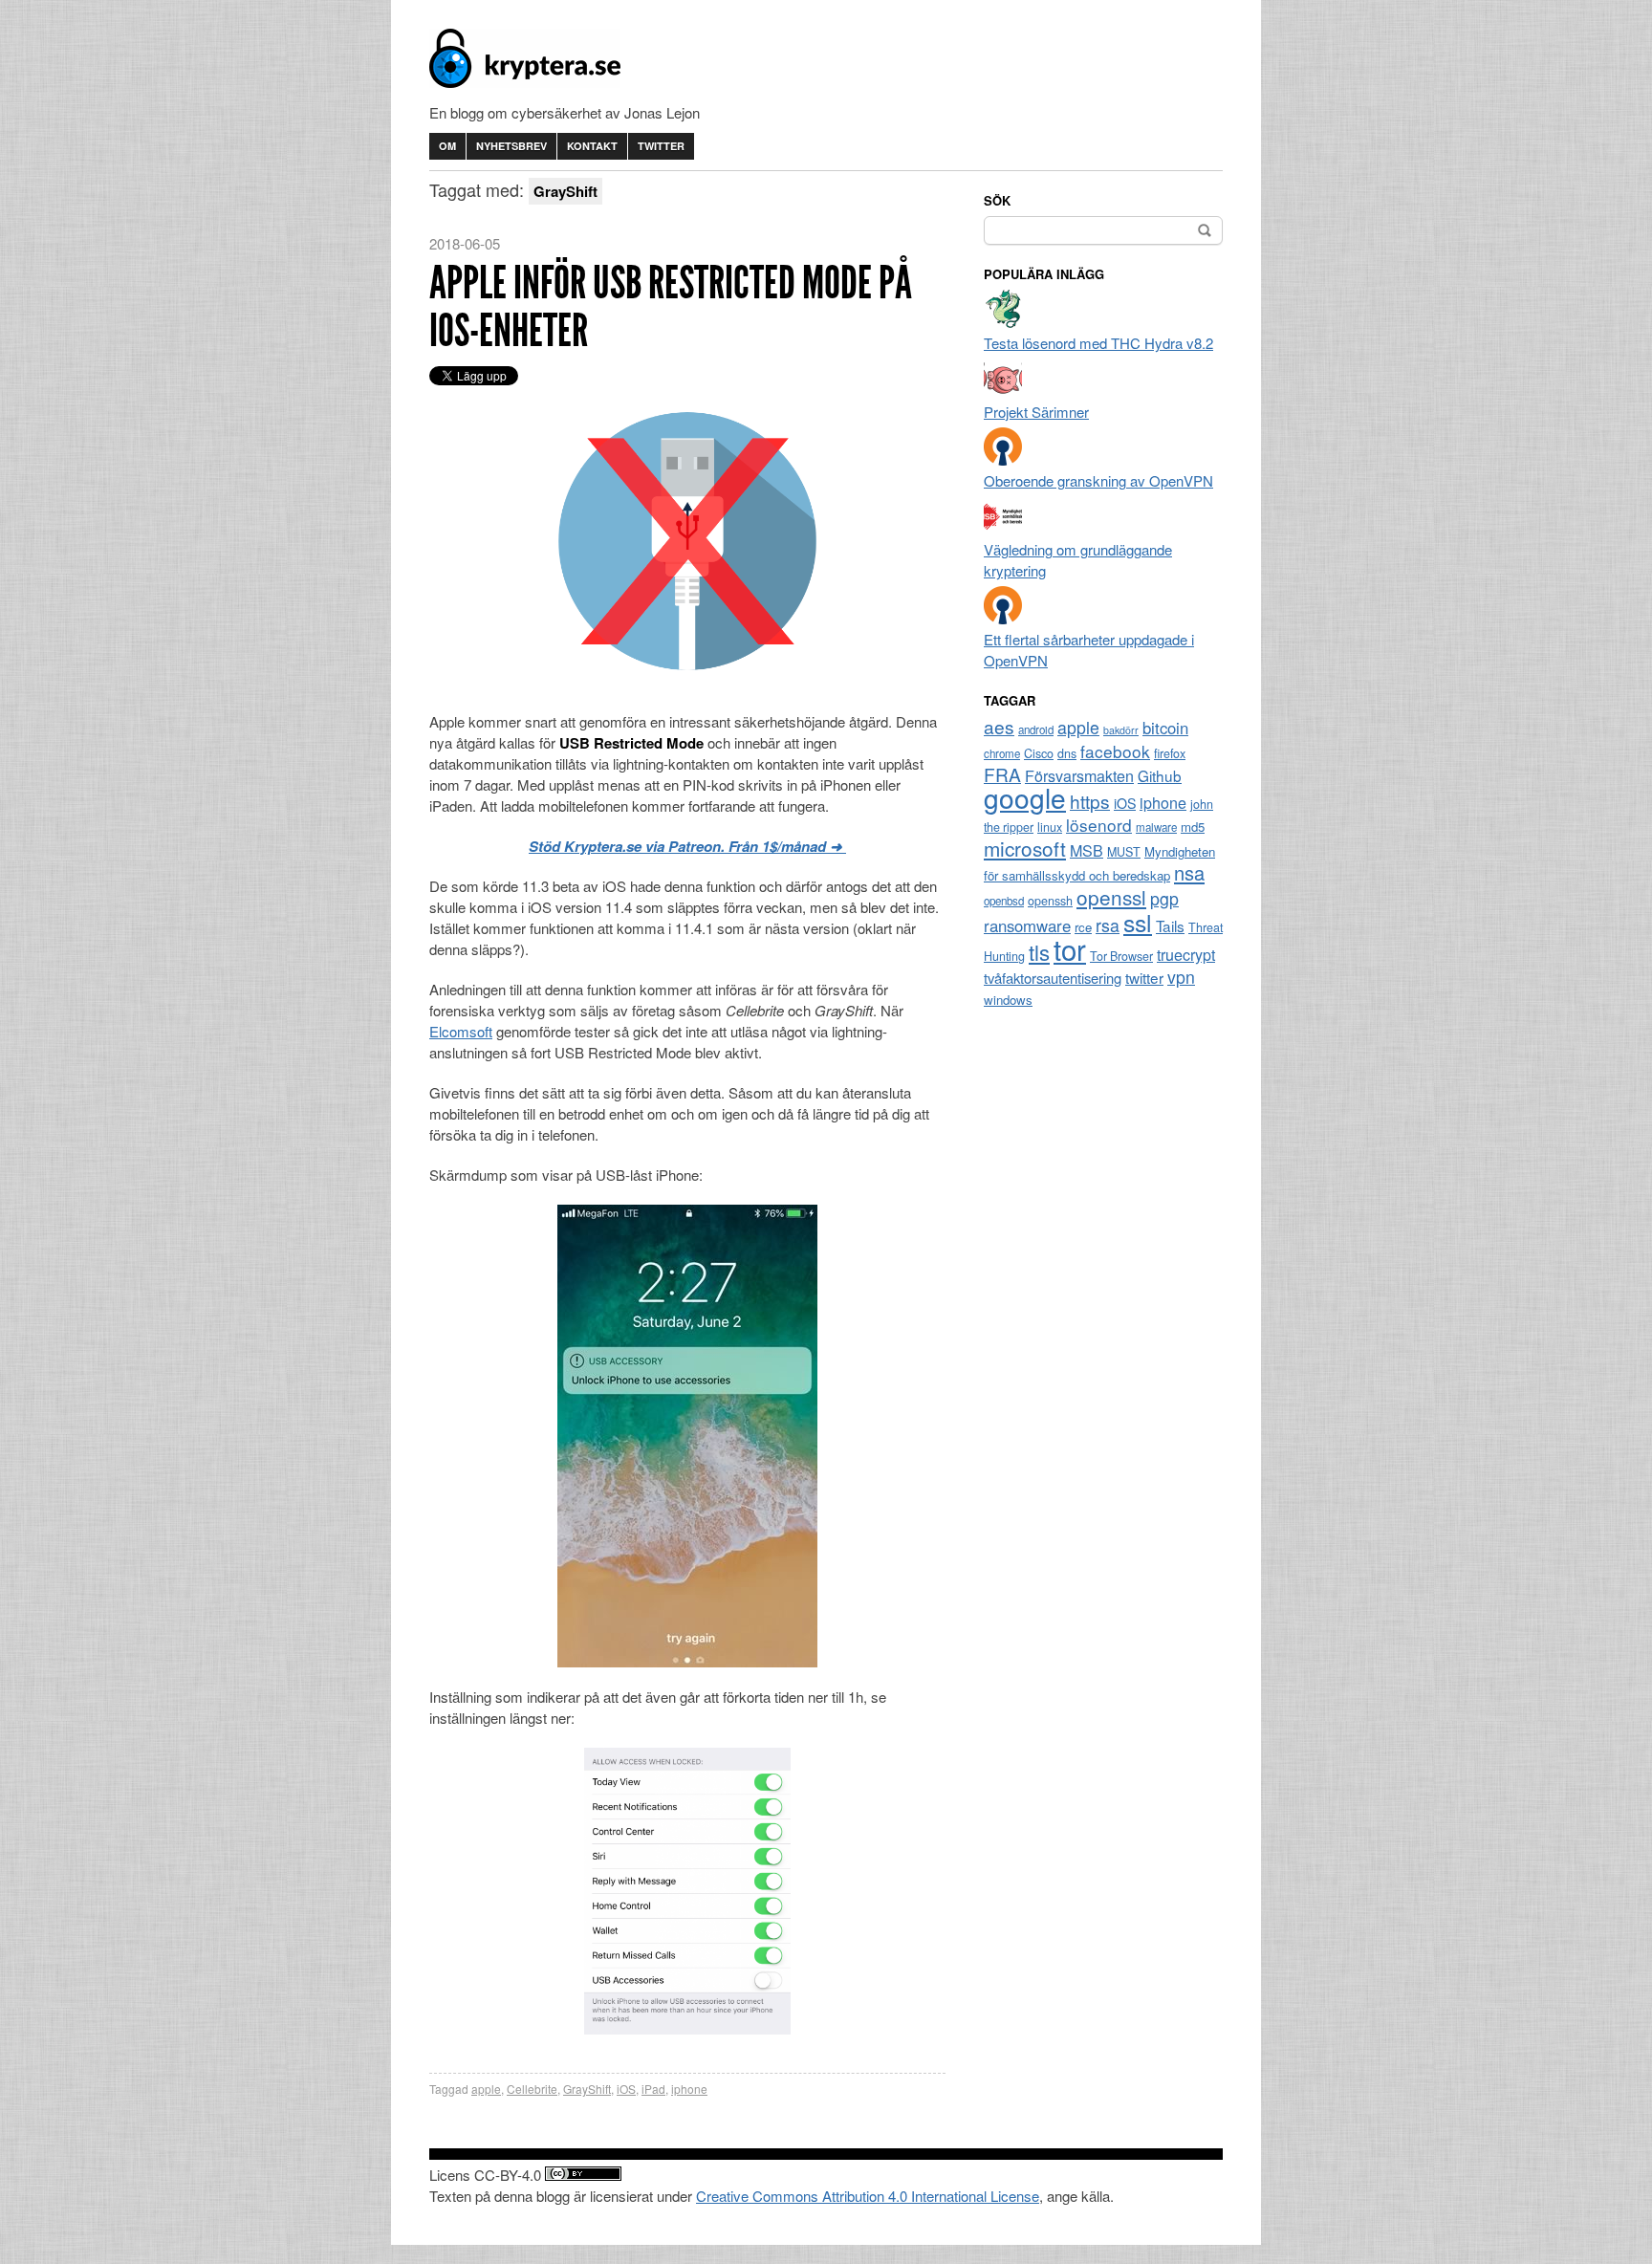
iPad (653, 2089)
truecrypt (1186, 955)
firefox (1170, 753)
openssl (1111, 897)
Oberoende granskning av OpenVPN (1098, 480)
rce (1083, 927)
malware (1156, 827)
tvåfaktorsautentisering (1053, 978)
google (1025, 797)
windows (1008, 1000)
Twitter (661, 146)
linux (1050, 827)
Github (1160, 775)
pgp (1164, 898)
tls (1039, 951)
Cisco (1039, 753)
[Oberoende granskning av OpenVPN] (1003, 459)
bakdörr (1121, 730)
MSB (1087, 850)
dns (1067, 753)
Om (447, 146)
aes (999, 726)
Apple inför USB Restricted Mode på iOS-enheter (671, 306)
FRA (1002, 774)
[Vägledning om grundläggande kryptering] (1003, 528)
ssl (1138, 922)
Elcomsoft (461, 1031)
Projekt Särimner (1036, 412)
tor (1070, 948)
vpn (1181, 977)
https (1090, 801)
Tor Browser (1121, 956)
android (1036, 729)
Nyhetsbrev (511, 146)
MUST (1124, 852)
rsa (1108, 925)
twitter (1144, 977)
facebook (1115, 751)
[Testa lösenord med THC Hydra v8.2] (1003, 322)
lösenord (1099, 825)
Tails (1170, 925)
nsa (1189, 872)
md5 (1193, 827)
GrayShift (587, 2089)
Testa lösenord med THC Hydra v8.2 (1098, 343)
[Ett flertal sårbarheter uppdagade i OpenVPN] (1003, 618)
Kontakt (592, 146)
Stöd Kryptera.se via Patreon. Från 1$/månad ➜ (687, 846)
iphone (689, 2089)
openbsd (1004, 901)
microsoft (1025, 848)
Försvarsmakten (1079, 776)
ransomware (1027, 925)
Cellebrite (532, 2089)
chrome (1002, 753)
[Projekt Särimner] (1003, 391)
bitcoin (1165, 728)
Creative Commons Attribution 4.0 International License (868, 2196)
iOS (626, 2089)
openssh (1050, 901)
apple (486, 2089)
